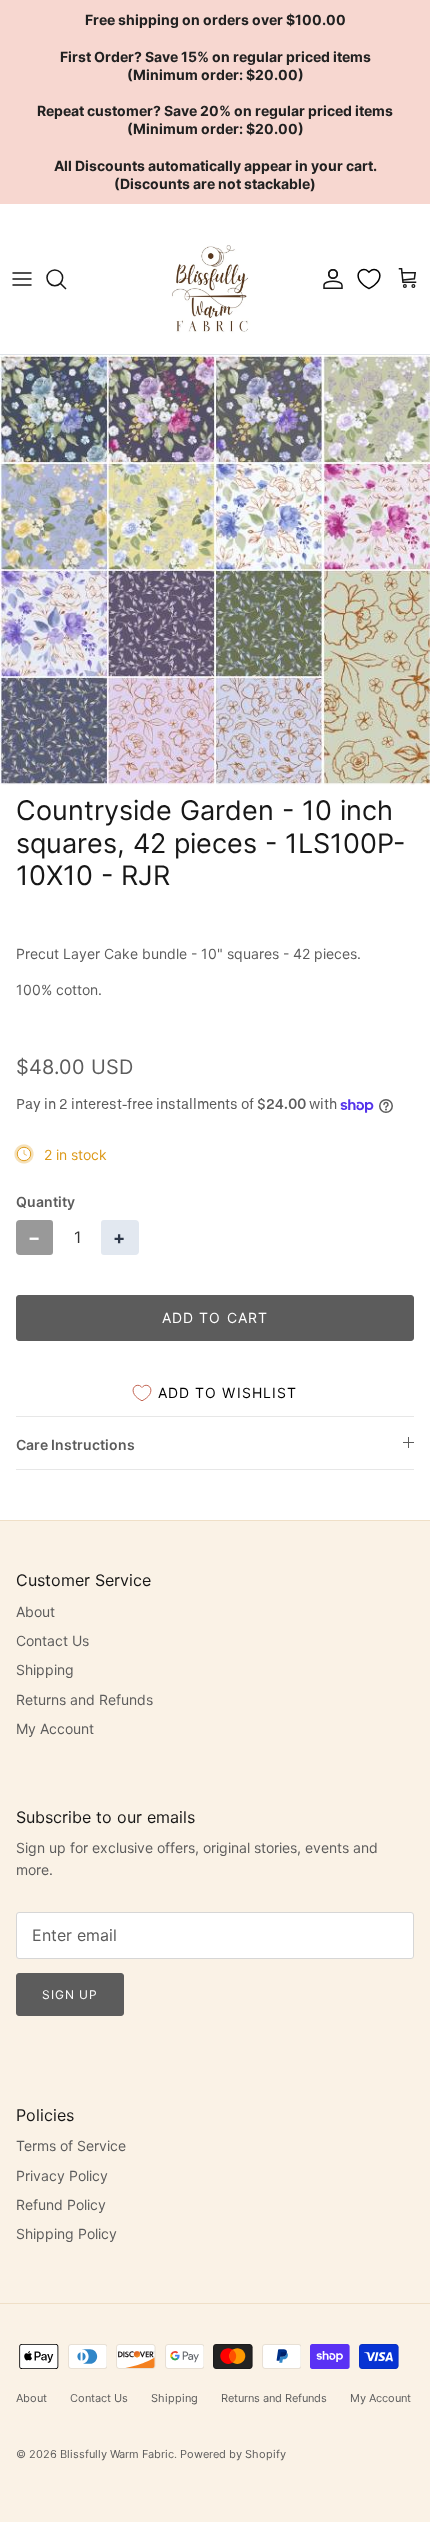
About (35, 1611)
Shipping (45, 1669)
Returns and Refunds (84, 1699)
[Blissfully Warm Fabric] (212, 279)
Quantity (45, 1201)
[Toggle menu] (22, 279)
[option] (215, 570)
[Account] (328, 279)
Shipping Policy (66, 2233)
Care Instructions (75, 1444)
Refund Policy (61, 2204)
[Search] (66, 279)
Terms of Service (71, 2145)
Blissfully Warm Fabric (117, 2454)
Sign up (70, 1994)
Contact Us (52, 1640)
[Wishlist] (371, 279)
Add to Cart (215, 1317)
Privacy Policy (62, 2175)
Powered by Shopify (233, 2454)
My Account (55, 1728)
